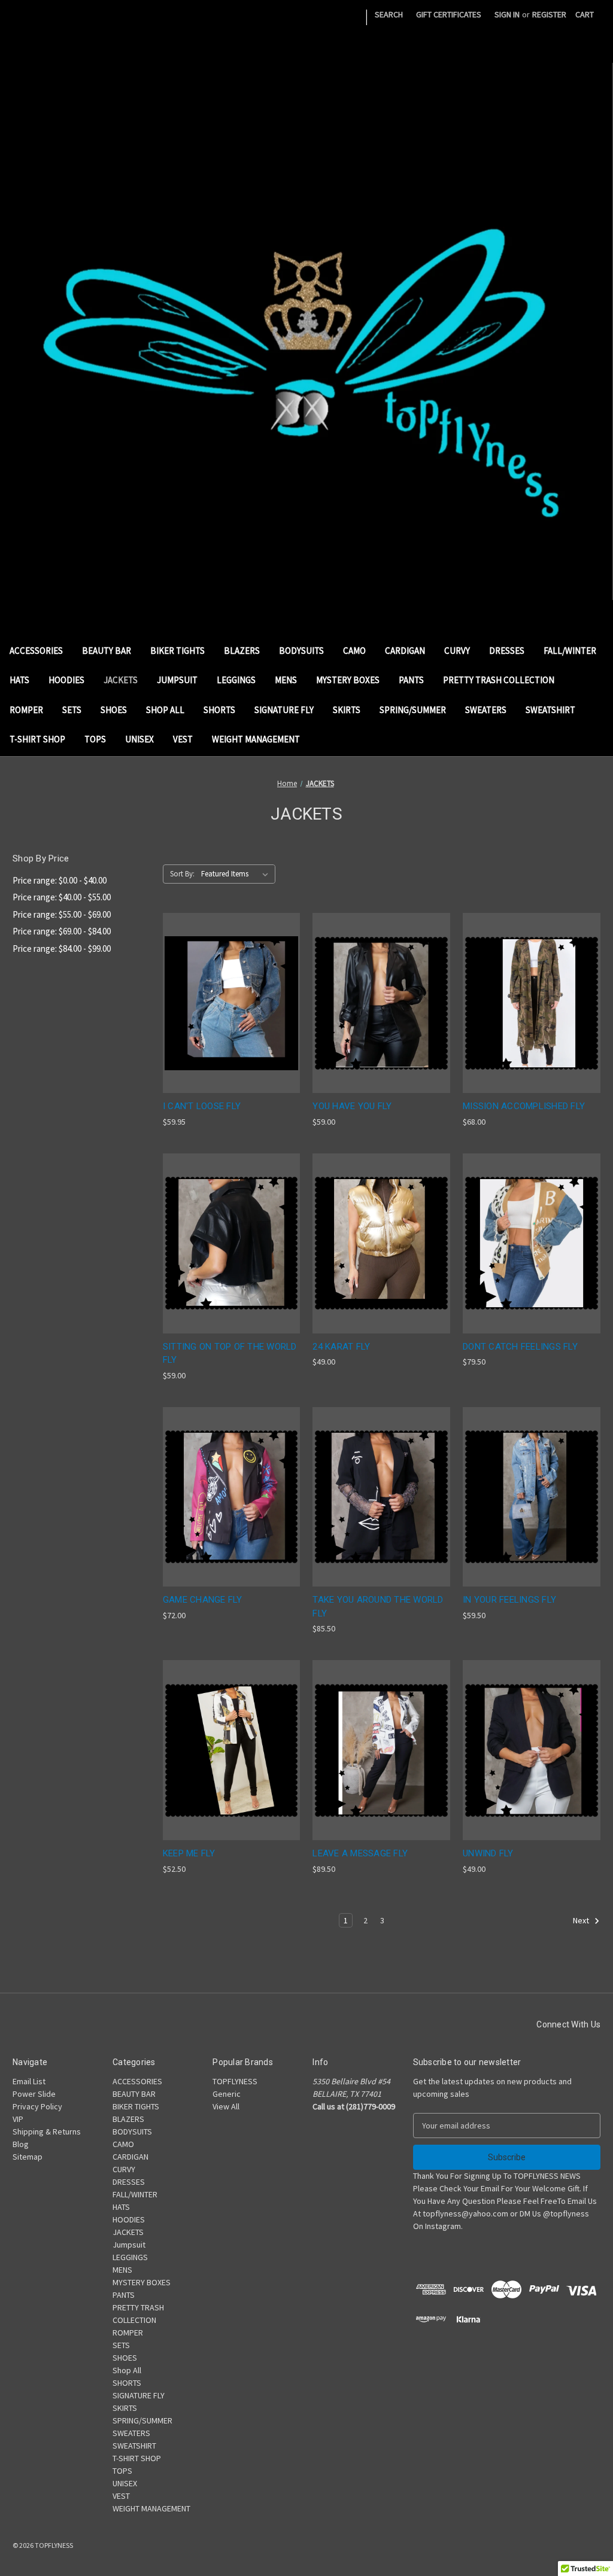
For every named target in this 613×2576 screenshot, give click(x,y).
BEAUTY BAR (107, 651)
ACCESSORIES (36, 651)
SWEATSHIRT (550, 710)
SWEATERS (486, 710)
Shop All (165, 710)
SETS (72, 710)
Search (389, 14)
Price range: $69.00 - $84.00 (62, 931)
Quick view (222, 981)
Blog (21, 2144)
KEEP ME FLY (189, 1853)
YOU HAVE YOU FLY (352, 1106)
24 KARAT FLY (341, 1347)
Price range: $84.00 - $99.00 (62, 949)
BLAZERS (242, 651)
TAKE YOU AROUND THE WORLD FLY (378, 1607)
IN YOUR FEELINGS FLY (509, 1600)
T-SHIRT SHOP (37, 739)
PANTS (411, 680)
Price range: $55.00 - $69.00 (62, 914)
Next (582, 1920)
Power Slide (34, 2094)
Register (549, 14)
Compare (227, 1004)
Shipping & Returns (47, 2132)
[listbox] (237, 874)
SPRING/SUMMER (413, 710)
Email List (29, 2081)
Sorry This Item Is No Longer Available (532, 1024)
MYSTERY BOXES (348, 680)
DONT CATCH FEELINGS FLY (520, 1347)
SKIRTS (347, 710)
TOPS (95, 739)
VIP (18, 2119)
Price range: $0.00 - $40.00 (60, 880)
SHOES (114, 710)
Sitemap (28, 2157)
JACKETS (121, 680)
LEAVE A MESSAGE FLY (360, 1853)
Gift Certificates (449, 14)
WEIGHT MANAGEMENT (256, 739)
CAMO (354, 651)
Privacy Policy (37, 2106)
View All (226, 2106)
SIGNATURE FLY (284, 710)
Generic (227, 2094)
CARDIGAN (405, 651)
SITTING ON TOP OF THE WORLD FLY (230, 1354)
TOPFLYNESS (235, 2081)
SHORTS (219, 710)
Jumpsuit (177, 680)
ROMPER (26, 710)
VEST (183, 739)
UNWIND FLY (488, 1853)
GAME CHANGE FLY (203, 1600)
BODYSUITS (301, 651)
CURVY (457, 651)
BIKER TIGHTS (177, 651)
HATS (19, 680)
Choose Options (232, 1024)
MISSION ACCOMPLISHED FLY (524, 1106)
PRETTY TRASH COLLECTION (499, 680)
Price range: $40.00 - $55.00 (62, 897)
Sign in (507, 14)
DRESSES (507, 651)
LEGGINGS (236, 680)
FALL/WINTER (570, 651)
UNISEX (139, 739)
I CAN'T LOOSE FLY (202, 1106)
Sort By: (182, 874)
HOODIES (66, 680)
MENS (286, 680)
